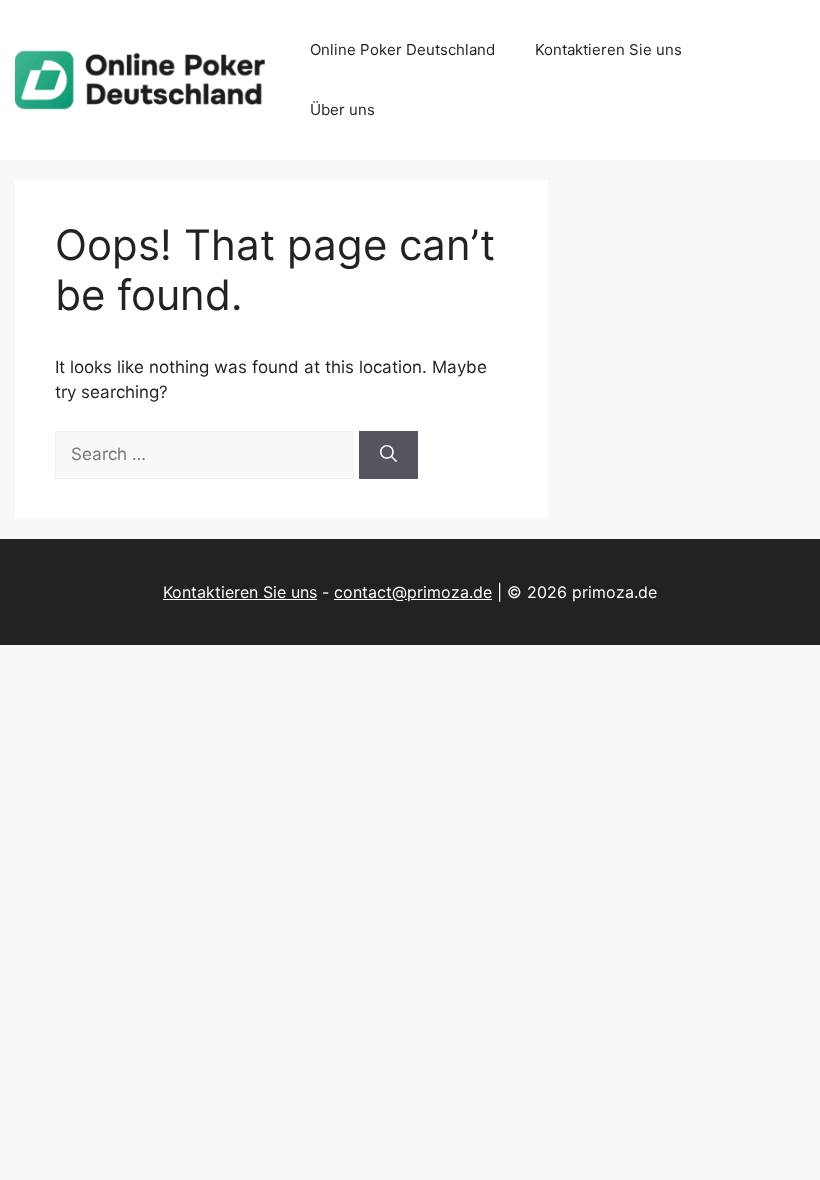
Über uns (342, 109)
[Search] (388, 455)
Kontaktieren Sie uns (608, 49)
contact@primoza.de (413, 592)
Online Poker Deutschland (402, 49)
